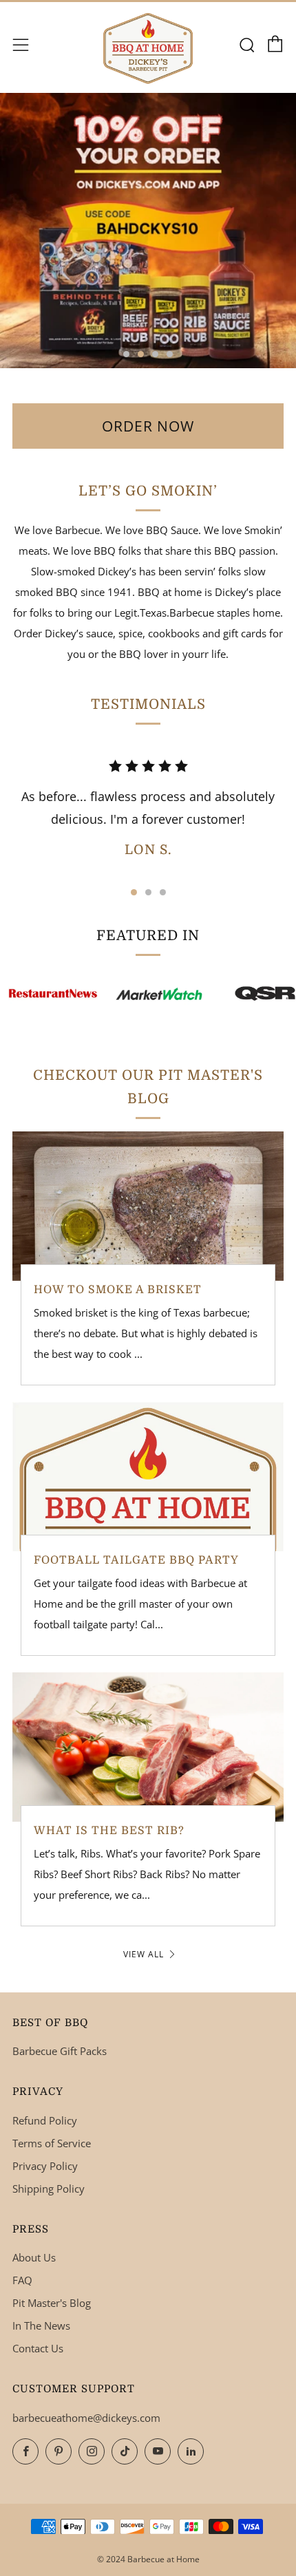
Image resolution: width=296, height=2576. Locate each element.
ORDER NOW (148, 426)
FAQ (22, 2280)
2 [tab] (141, 354)
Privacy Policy (45, 2166)
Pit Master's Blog (52, 2303)
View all (144, 1954)
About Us (34, 2257)
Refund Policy (45, 2120)
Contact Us (38, 2348)
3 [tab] (155, 354)
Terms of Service (52, 2143)
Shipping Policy (49, 2189)
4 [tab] (170, 354)
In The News (41, 2325)
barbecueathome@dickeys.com (86, 2418)
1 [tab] (126, 354)
